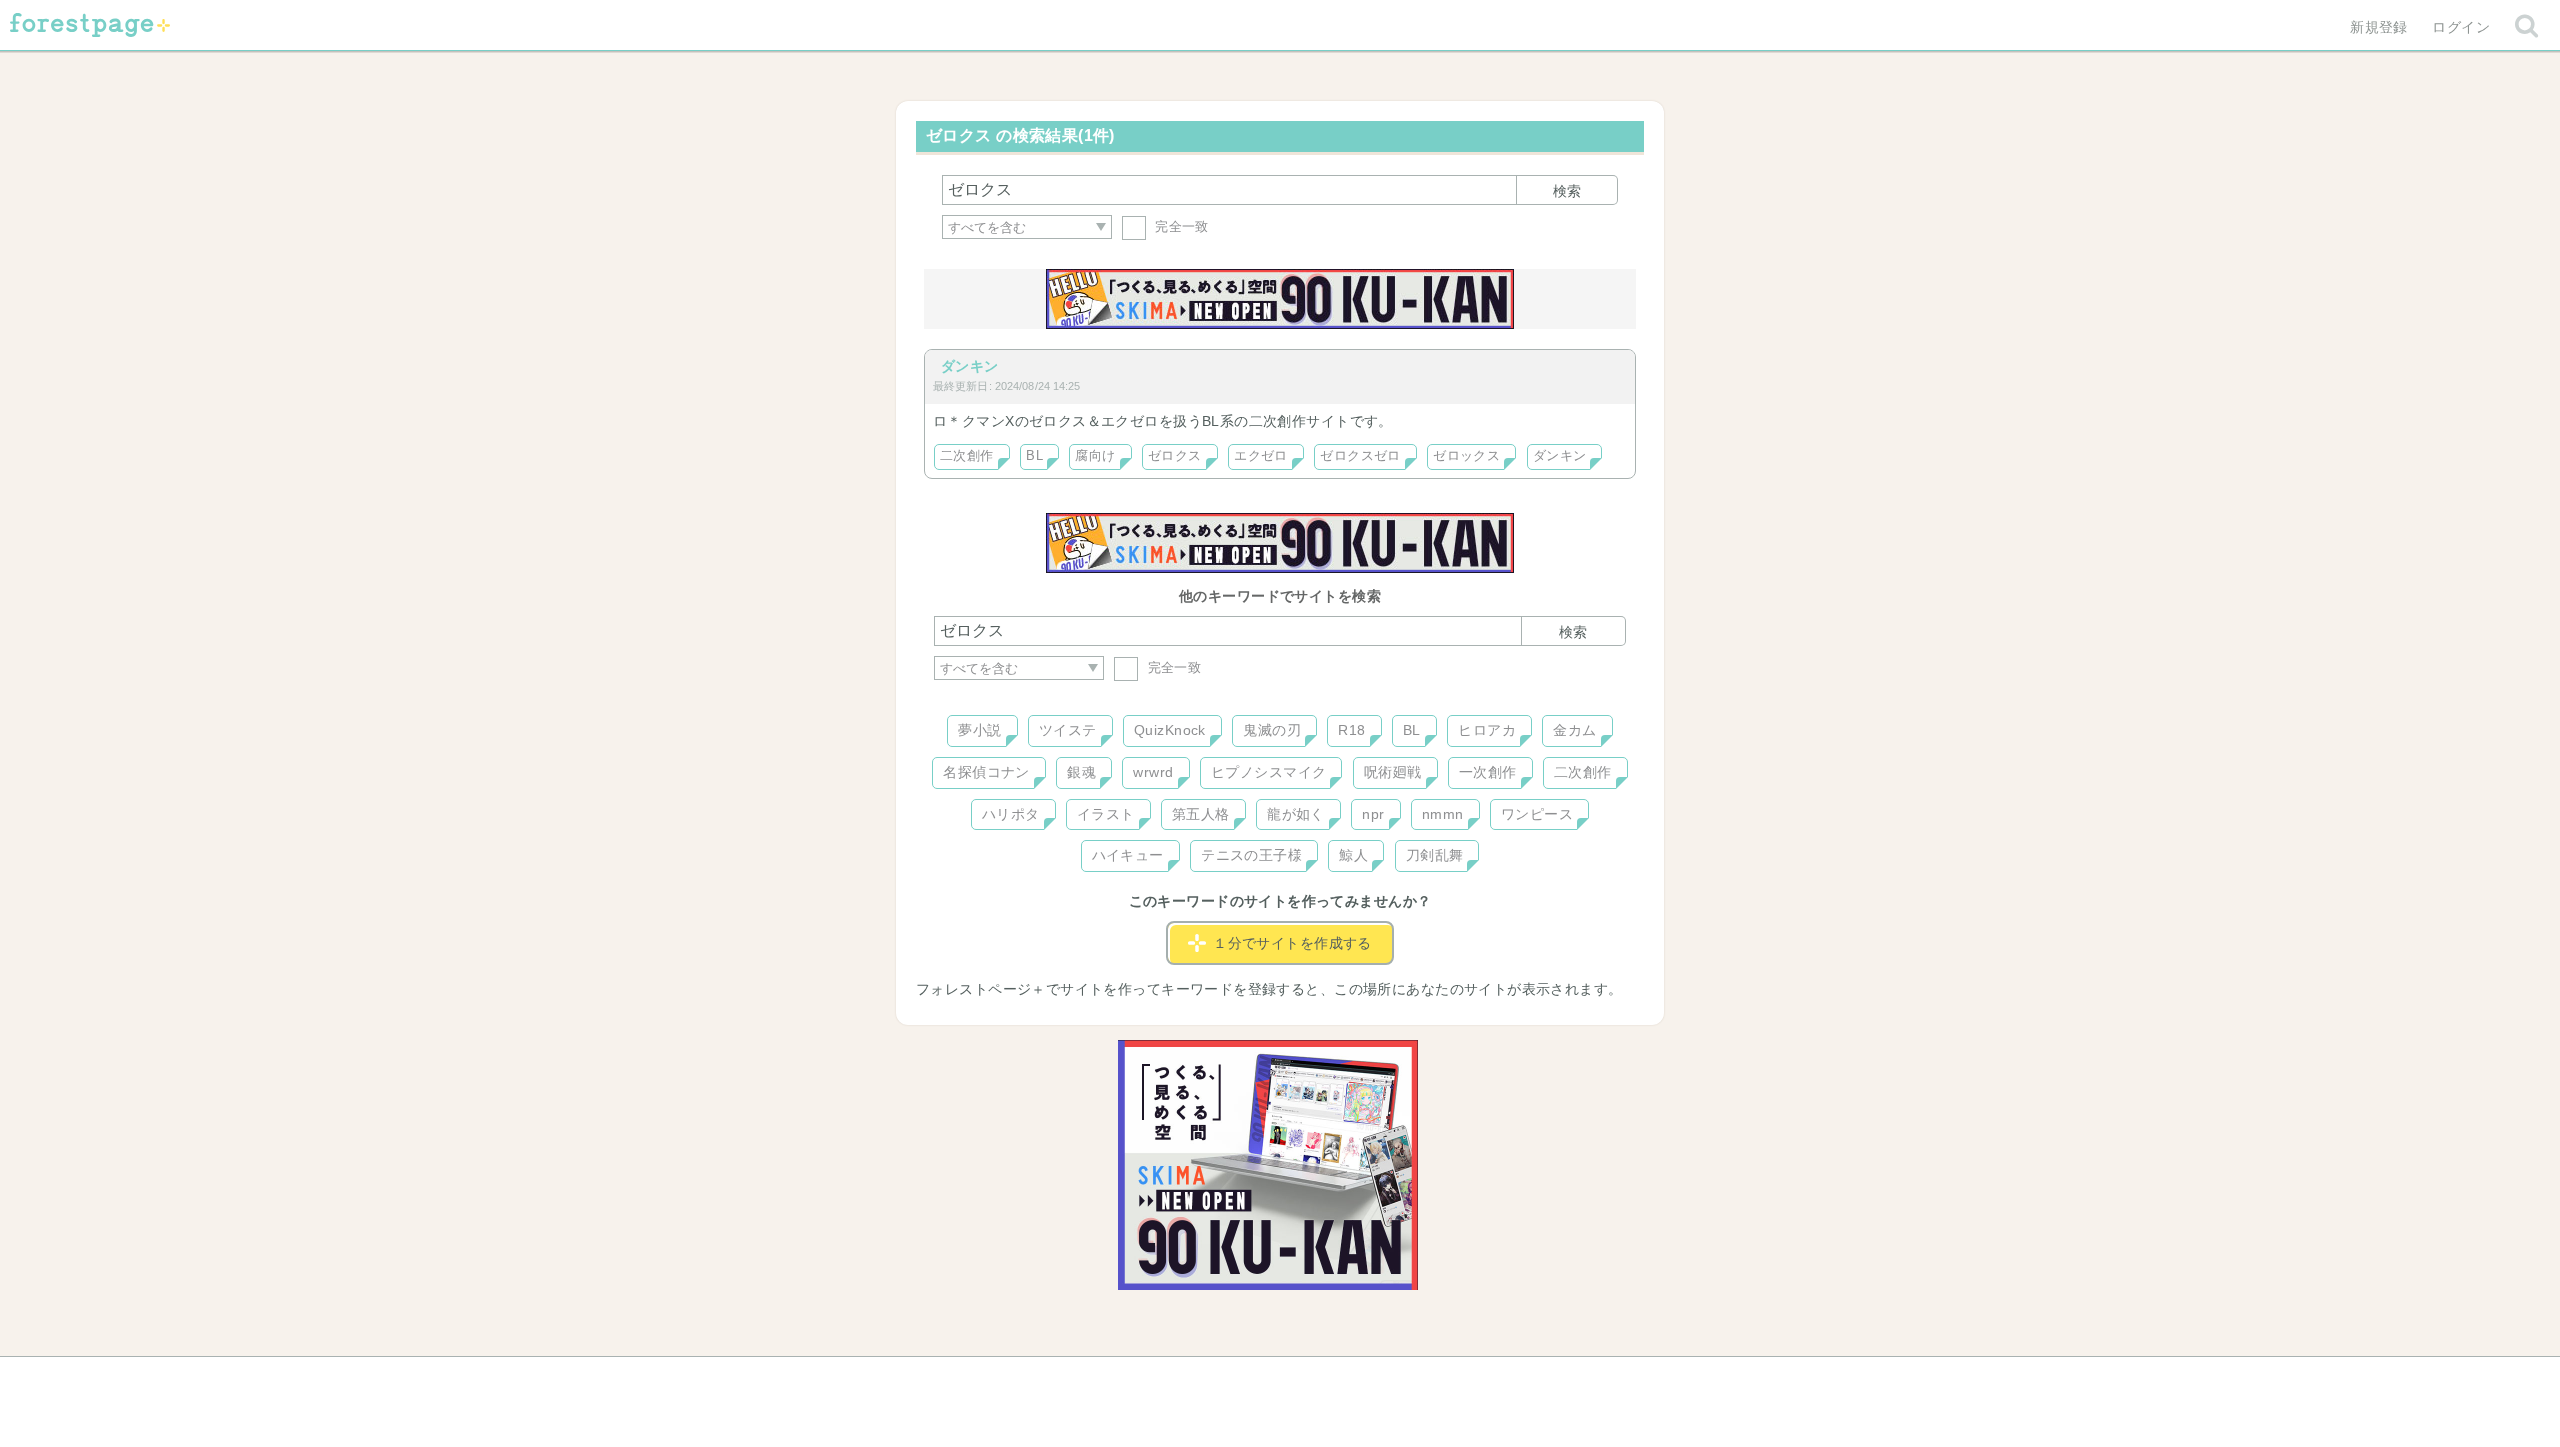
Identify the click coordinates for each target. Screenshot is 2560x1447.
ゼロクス (1175, 456)
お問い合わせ (1135, 1379)
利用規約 (1252, 1379)
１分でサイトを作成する (1292, 943)
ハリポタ (1011, 814)
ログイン (2461, 27)
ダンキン (970, 366)
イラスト (1106, 814)
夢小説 (979, 730)
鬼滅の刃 (1272, 730)
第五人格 (1201, 814)
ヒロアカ (1487, 730)
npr (1373, 814)
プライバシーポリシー (1496, 1379)
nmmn (1443, 814)
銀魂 (1081, 772)
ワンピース (1537, 814)
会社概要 (1357, 1379)
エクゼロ (1261, 456)
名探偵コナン (986, 772)
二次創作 (967, 456)
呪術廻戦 (1393, 772)
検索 (1567, 191)
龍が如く (1296, 814)
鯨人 (1353, 855)
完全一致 (1180, 226)
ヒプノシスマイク (1268, 772)
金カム (1574, 730)
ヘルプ (1024, 1379)
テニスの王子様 (1251, 855)
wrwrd (1153, 772)
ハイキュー (1128, 855)
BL (1034, 456)
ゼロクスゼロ (1360, 456)
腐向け (1095, 456)
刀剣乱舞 (1435, 855)
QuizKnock (1170, 730)
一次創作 (1488, 772)
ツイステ (1068, 730)
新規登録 (2379, 27)
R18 (1351, 730)
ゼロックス (1466, 456)
